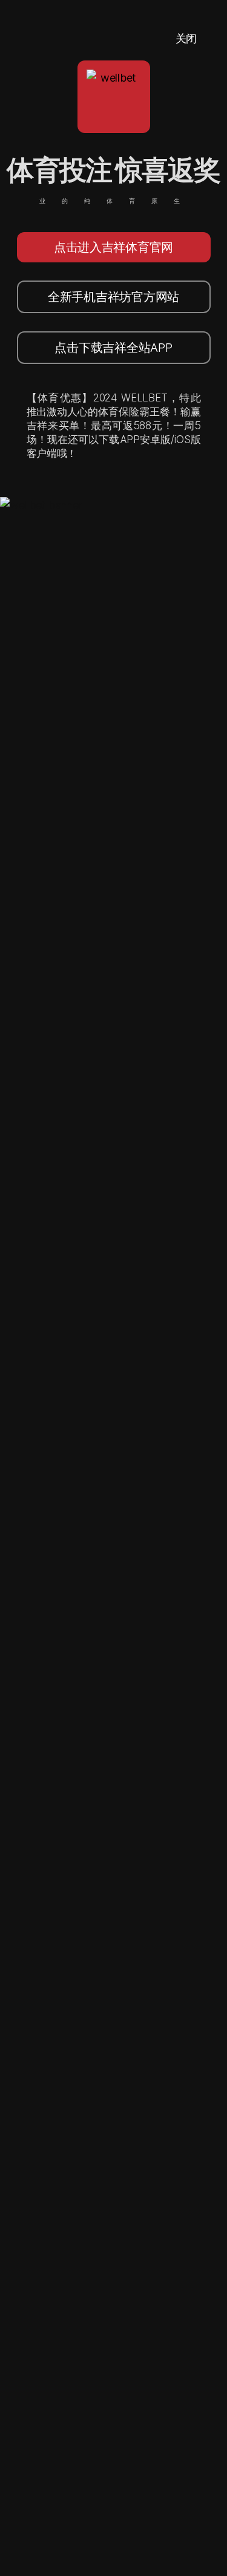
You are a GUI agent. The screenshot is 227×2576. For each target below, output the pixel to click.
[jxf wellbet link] (41, 505)
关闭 (186, 38)
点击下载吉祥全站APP (113, 348)
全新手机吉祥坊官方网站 (113, 297)
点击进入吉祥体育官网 (113, 247)
